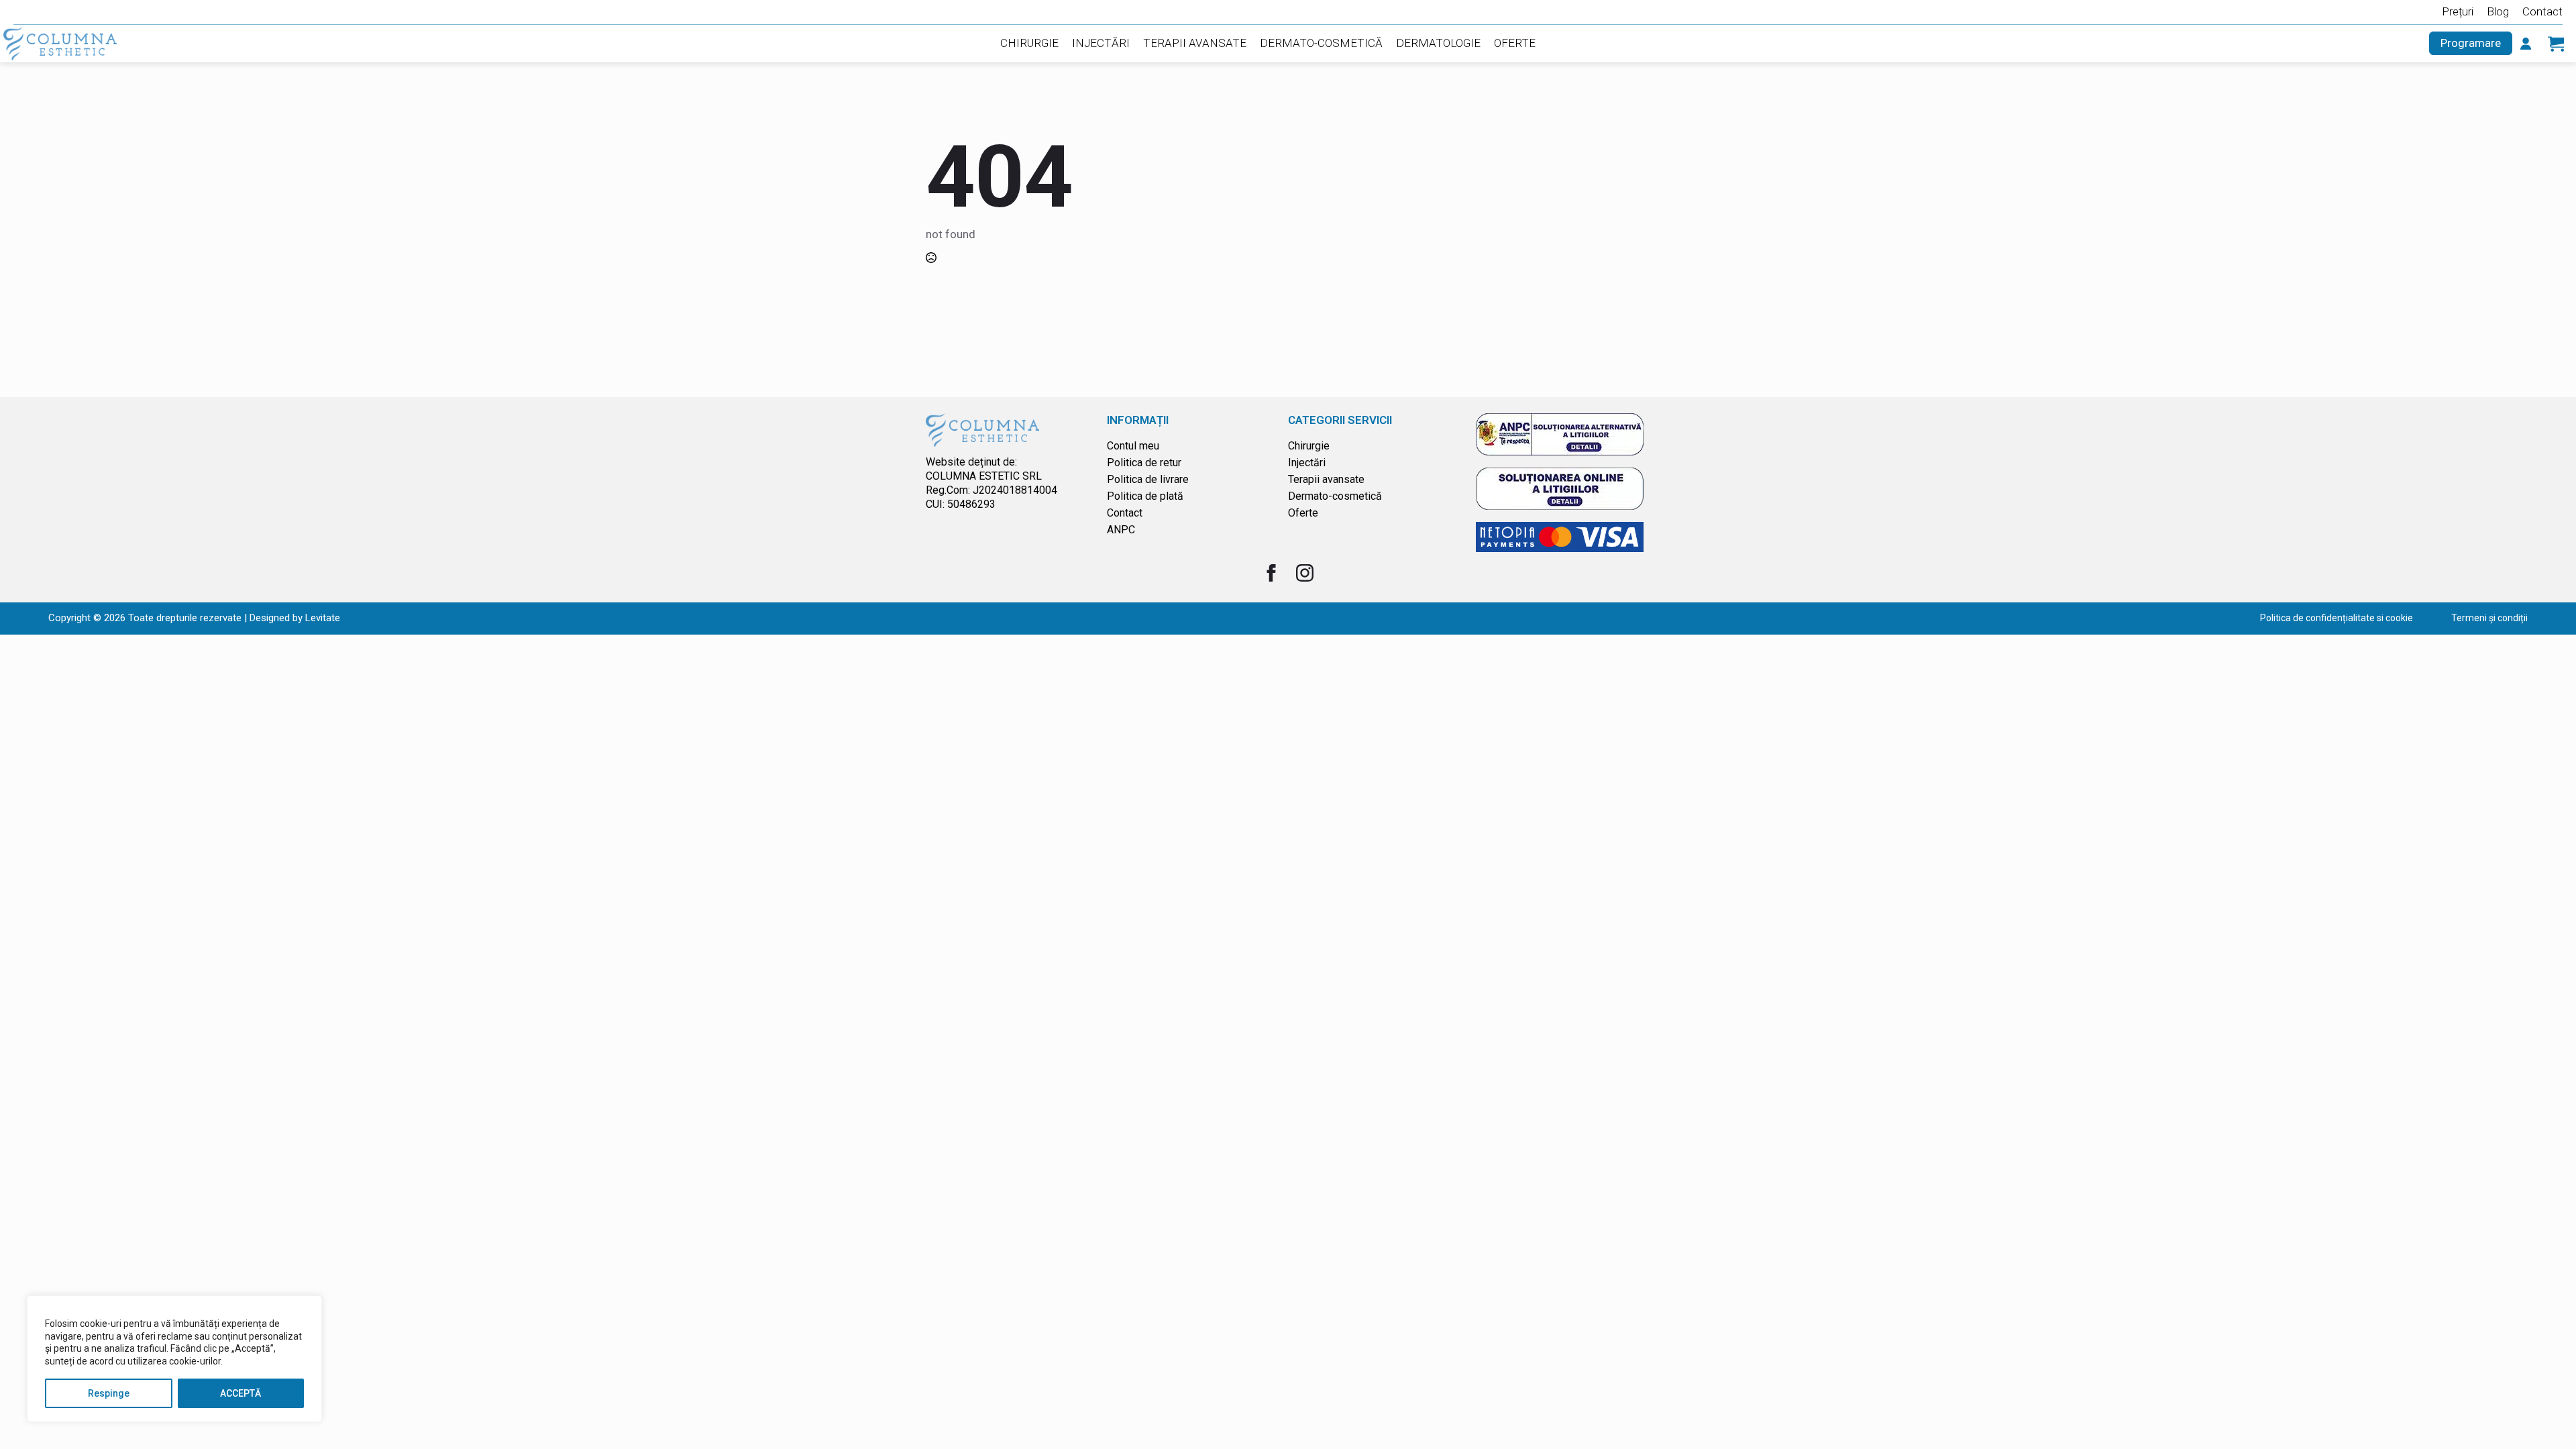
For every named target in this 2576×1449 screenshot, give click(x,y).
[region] (174, 1359)
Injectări (1101, 43)
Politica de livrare (1148, 479)
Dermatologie (1438, 43)
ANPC (1121, 530)
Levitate (323, 618)
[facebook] (1271, 573)
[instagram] (1305, 573)
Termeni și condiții (2489, 618)
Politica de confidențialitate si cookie (2337, 618)
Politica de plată (1145, 496)
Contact (2542, 11)
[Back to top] (2546, 1419)
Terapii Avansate (1195, 43)
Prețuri (2458, 11)
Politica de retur (1144, 463)
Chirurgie (1029, 43)
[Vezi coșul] (2556, 44)
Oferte (1515, 43)
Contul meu (1133, 446)
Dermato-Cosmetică (1321, 43)
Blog (2498, 11)
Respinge (109, 1393)
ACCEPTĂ (240, 1393)
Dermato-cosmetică (1335, 496)
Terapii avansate (1326, 479)
